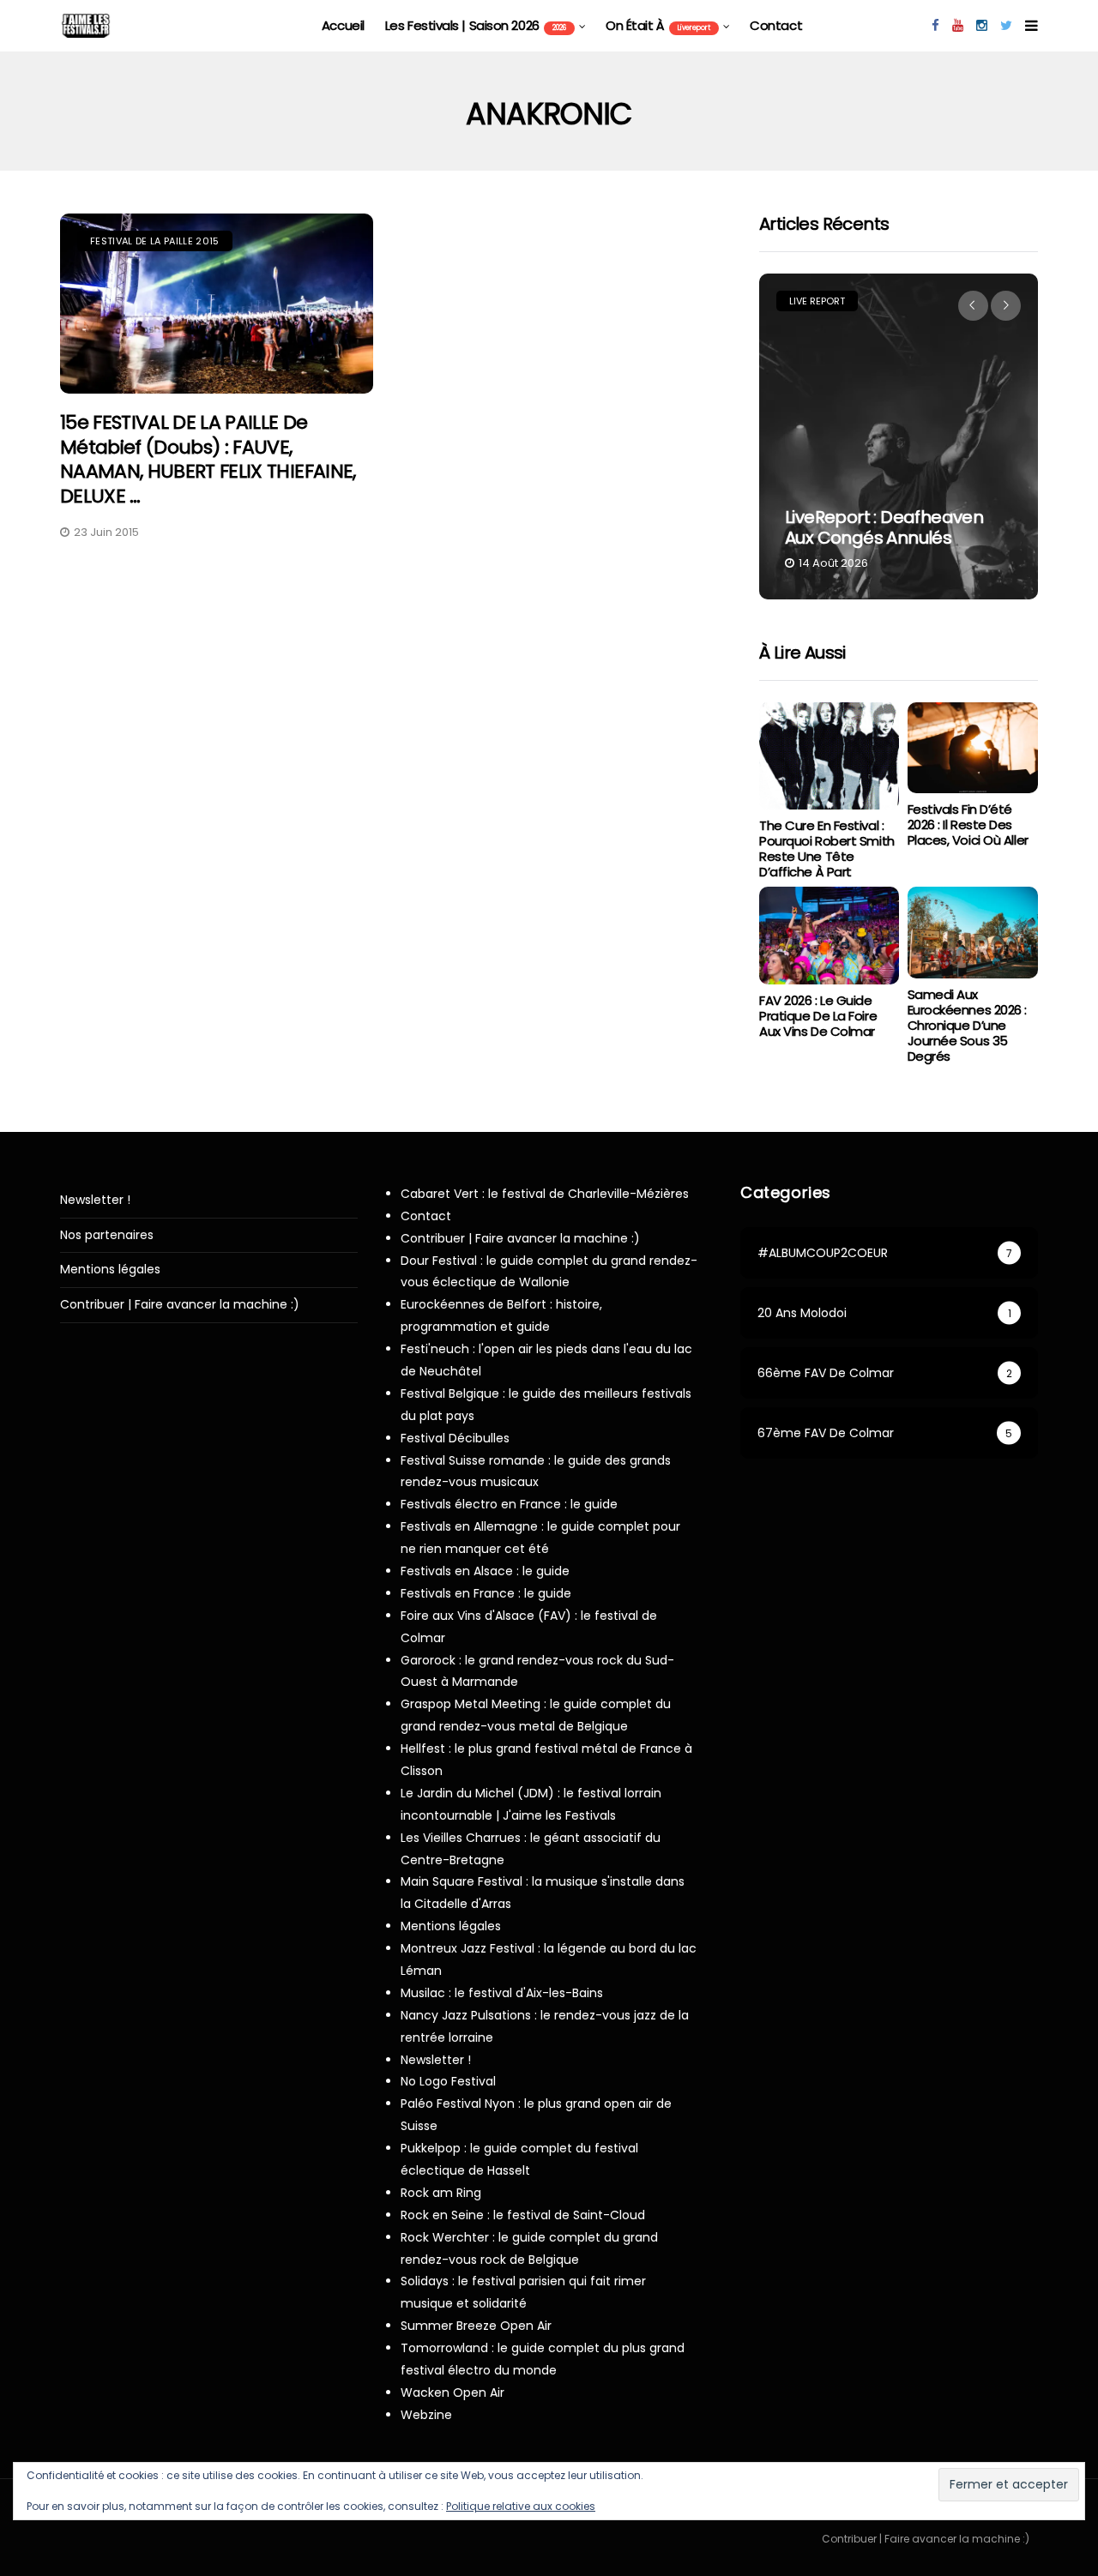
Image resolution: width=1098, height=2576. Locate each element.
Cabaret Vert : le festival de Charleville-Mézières (545, 1194)
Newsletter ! (95, 1200)
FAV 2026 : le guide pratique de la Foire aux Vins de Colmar (818, 1016)
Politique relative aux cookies (521, 2506)
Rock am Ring (441, 2193)
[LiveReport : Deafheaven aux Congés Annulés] (899, 436)
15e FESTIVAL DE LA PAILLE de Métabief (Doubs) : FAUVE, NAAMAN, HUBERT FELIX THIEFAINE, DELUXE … (208, 459)
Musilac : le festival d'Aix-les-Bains (502, 1993)
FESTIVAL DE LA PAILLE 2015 (155, 241)
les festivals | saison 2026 (476, 25)
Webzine (426, 2415)
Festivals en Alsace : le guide (485, 1571)
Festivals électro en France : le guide (509, 1504)
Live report (817, 301)
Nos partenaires (107, 1235)
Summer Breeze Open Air (476, 2326)
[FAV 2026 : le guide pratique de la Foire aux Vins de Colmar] (829, 936)
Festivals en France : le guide (486, 1593)
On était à (658, 25)
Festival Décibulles (455, 1438)
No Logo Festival (448, 2081)
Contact (776, 25)
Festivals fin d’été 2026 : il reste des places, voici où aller (968, 825)
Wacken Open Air (452, 2392)
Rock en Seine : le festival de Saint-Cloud (523, 2215)
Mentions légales (110, 1270)
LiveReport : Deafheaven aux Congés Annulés (884, 527)
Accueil (343, 25)
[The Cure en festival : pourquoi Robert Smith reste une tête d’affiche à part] (829, 756)
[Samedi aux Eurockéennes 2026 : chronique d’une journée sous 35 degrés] (973, 933)
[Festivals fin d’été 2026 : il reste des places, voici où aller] (973, 748)
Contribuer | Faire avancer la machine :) (180, 1305)
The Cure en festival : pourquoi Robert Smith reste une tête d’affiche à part (827, 849)
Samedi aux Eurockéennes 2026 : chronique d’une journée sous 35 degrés (967, 1025)
